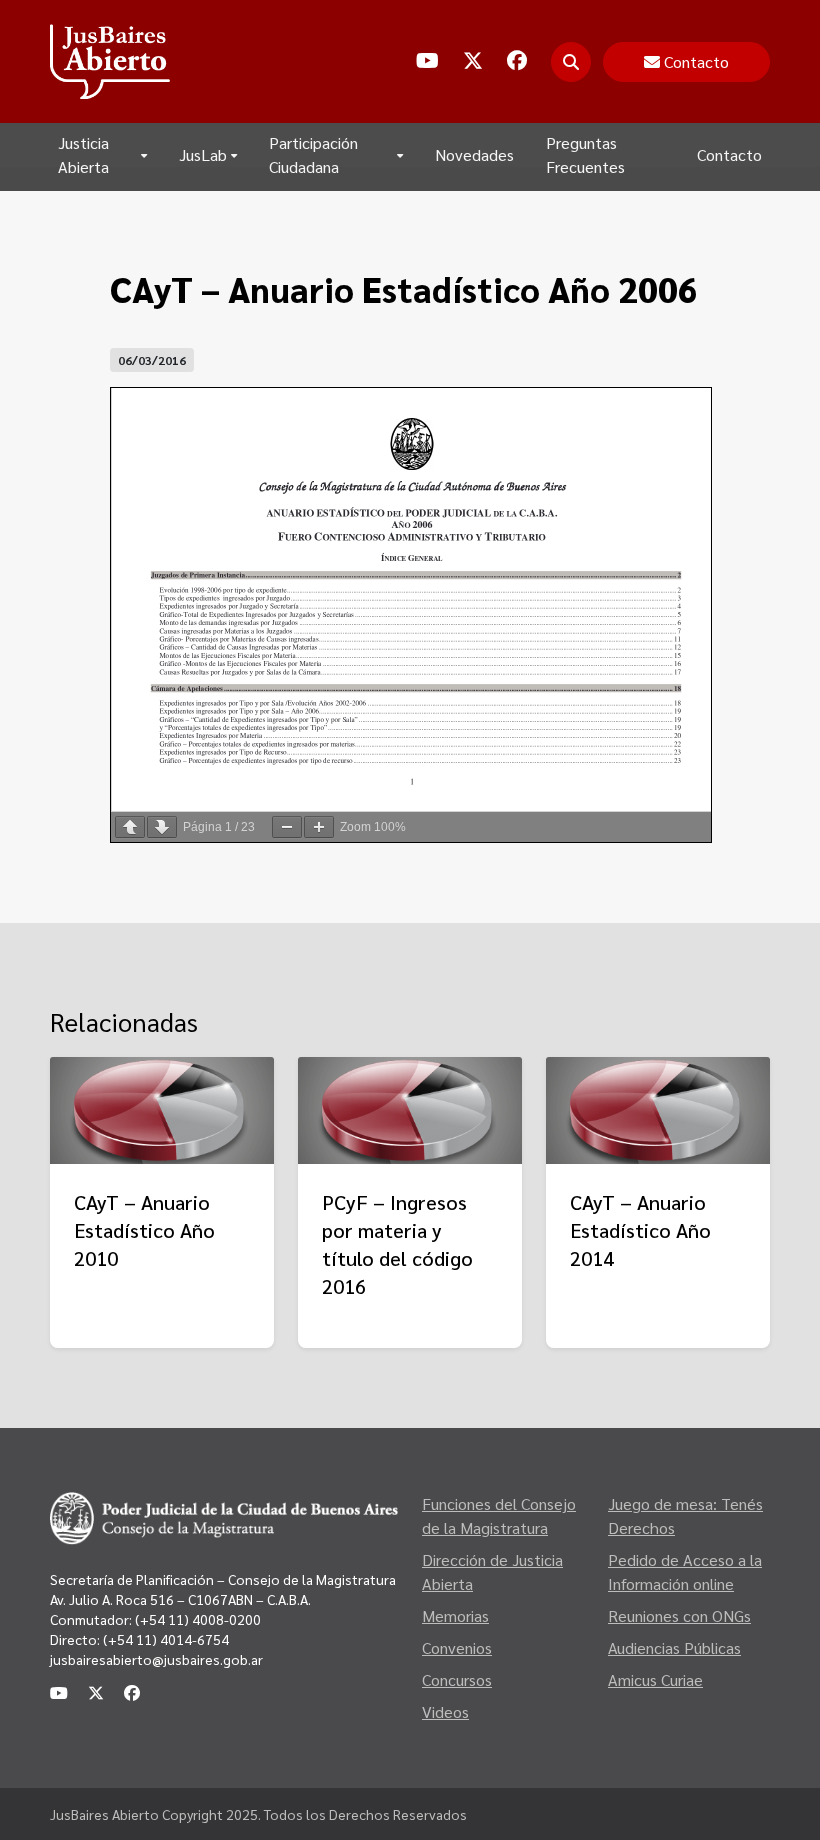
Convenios (457, 1647)
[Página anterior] (130, 827)
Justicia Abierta (83, 154)
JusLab (203, 154)
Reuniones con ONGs (679, 1615)
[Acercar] (319, 827)
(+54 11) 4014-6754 (166, 1639)
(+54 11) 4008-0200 (196, 1619)
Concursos (457, 1679)
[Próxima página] (162, 827)
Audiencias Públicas (674, 1647)
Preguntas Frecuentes (585, 154)
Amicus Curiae (655, 1679)
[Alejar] (287, 827)
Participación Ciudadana (313, 154)
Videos (445, 1711)
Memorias (455, 1615)
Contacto (729, 154)
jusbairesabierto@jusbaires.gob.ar (156, 1659)
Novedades (474, 154)
